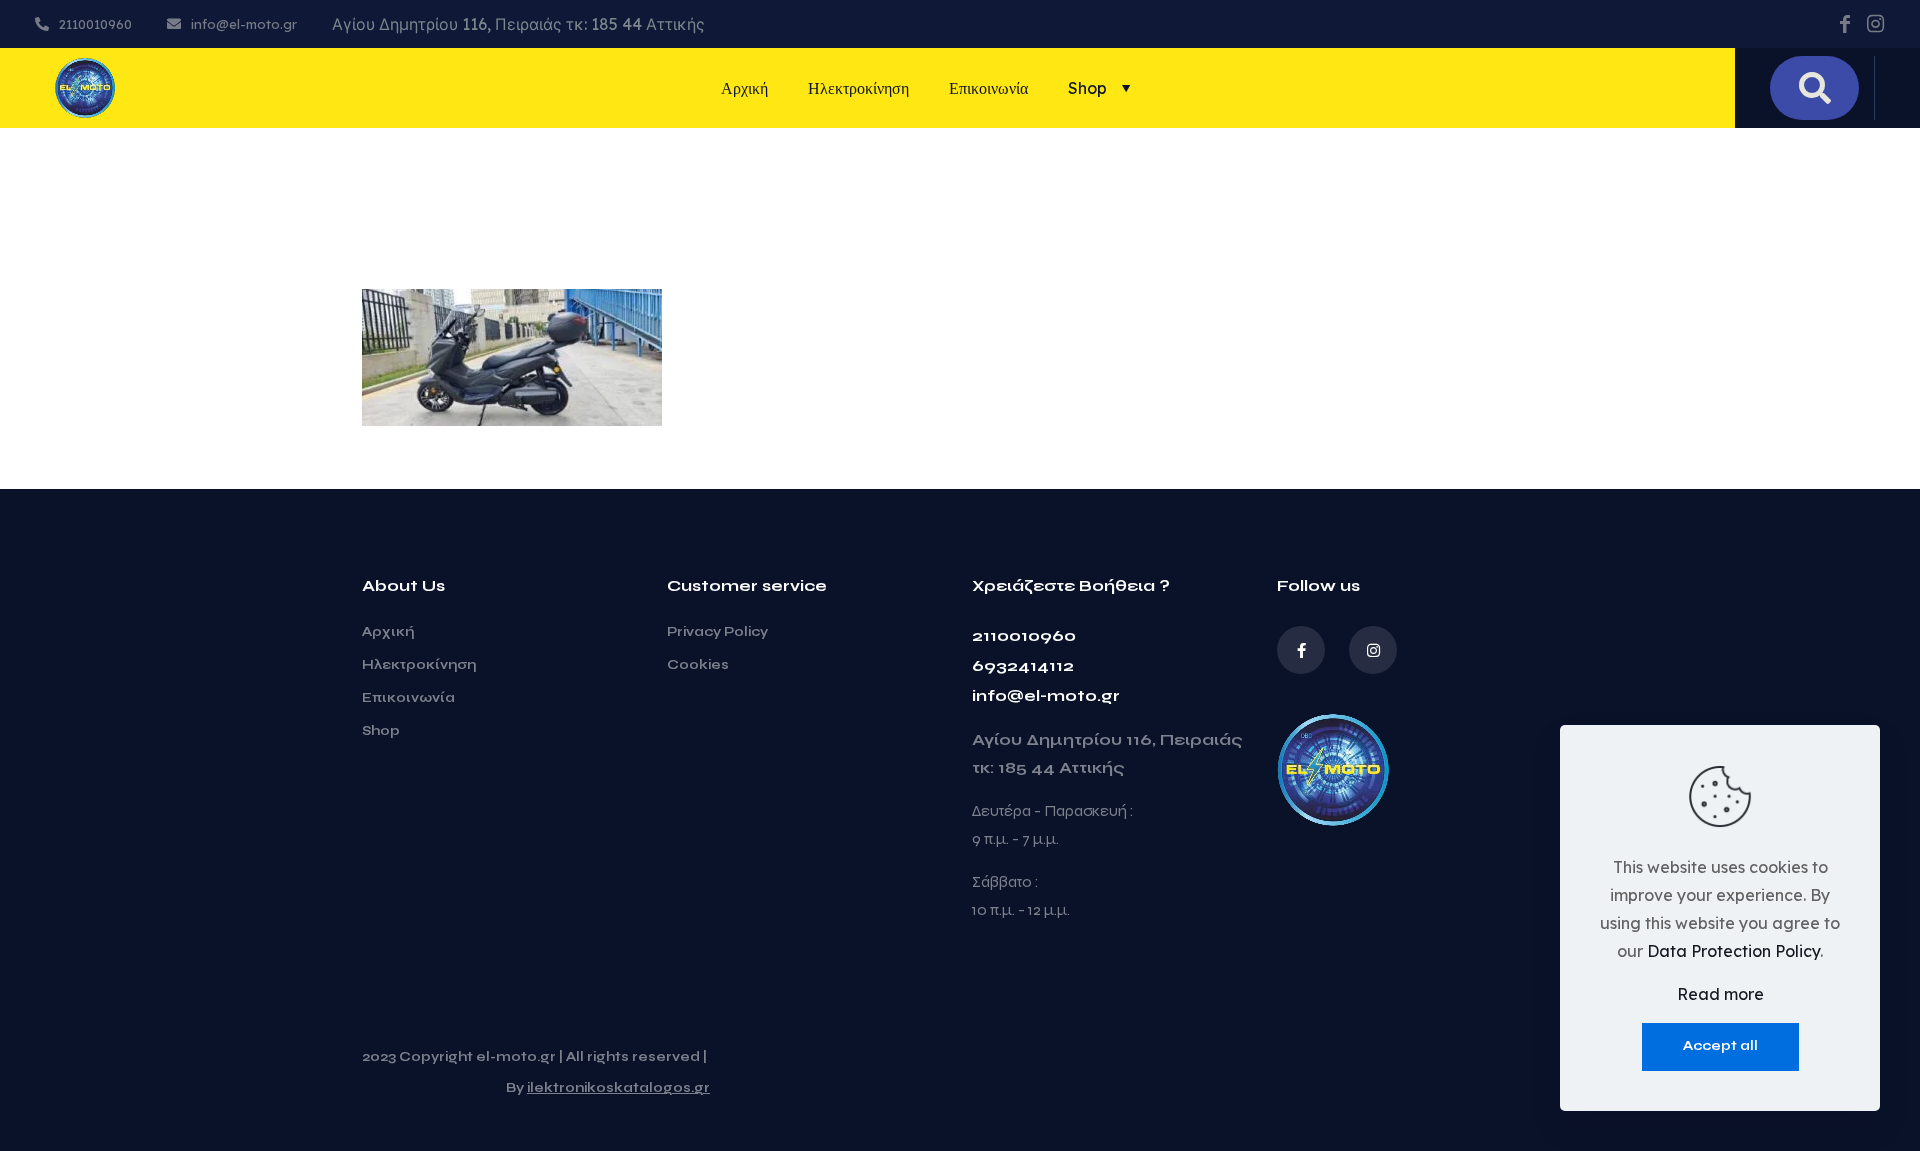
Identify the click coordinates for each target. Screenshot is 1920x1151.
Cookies (698, 665)
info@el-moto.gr (1046, 695)
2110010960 (1024, 635)
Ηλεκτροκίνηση (419, 665)
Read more (1720, 994)
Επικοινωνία (408, 698)
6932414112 (1023, 665)
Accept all (1720, 1046)
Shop (381, 731)
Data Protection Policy (1733, 951)
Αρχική (388, 632)
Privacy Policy (717, 632)
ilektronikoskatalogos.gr (618, 1088)
